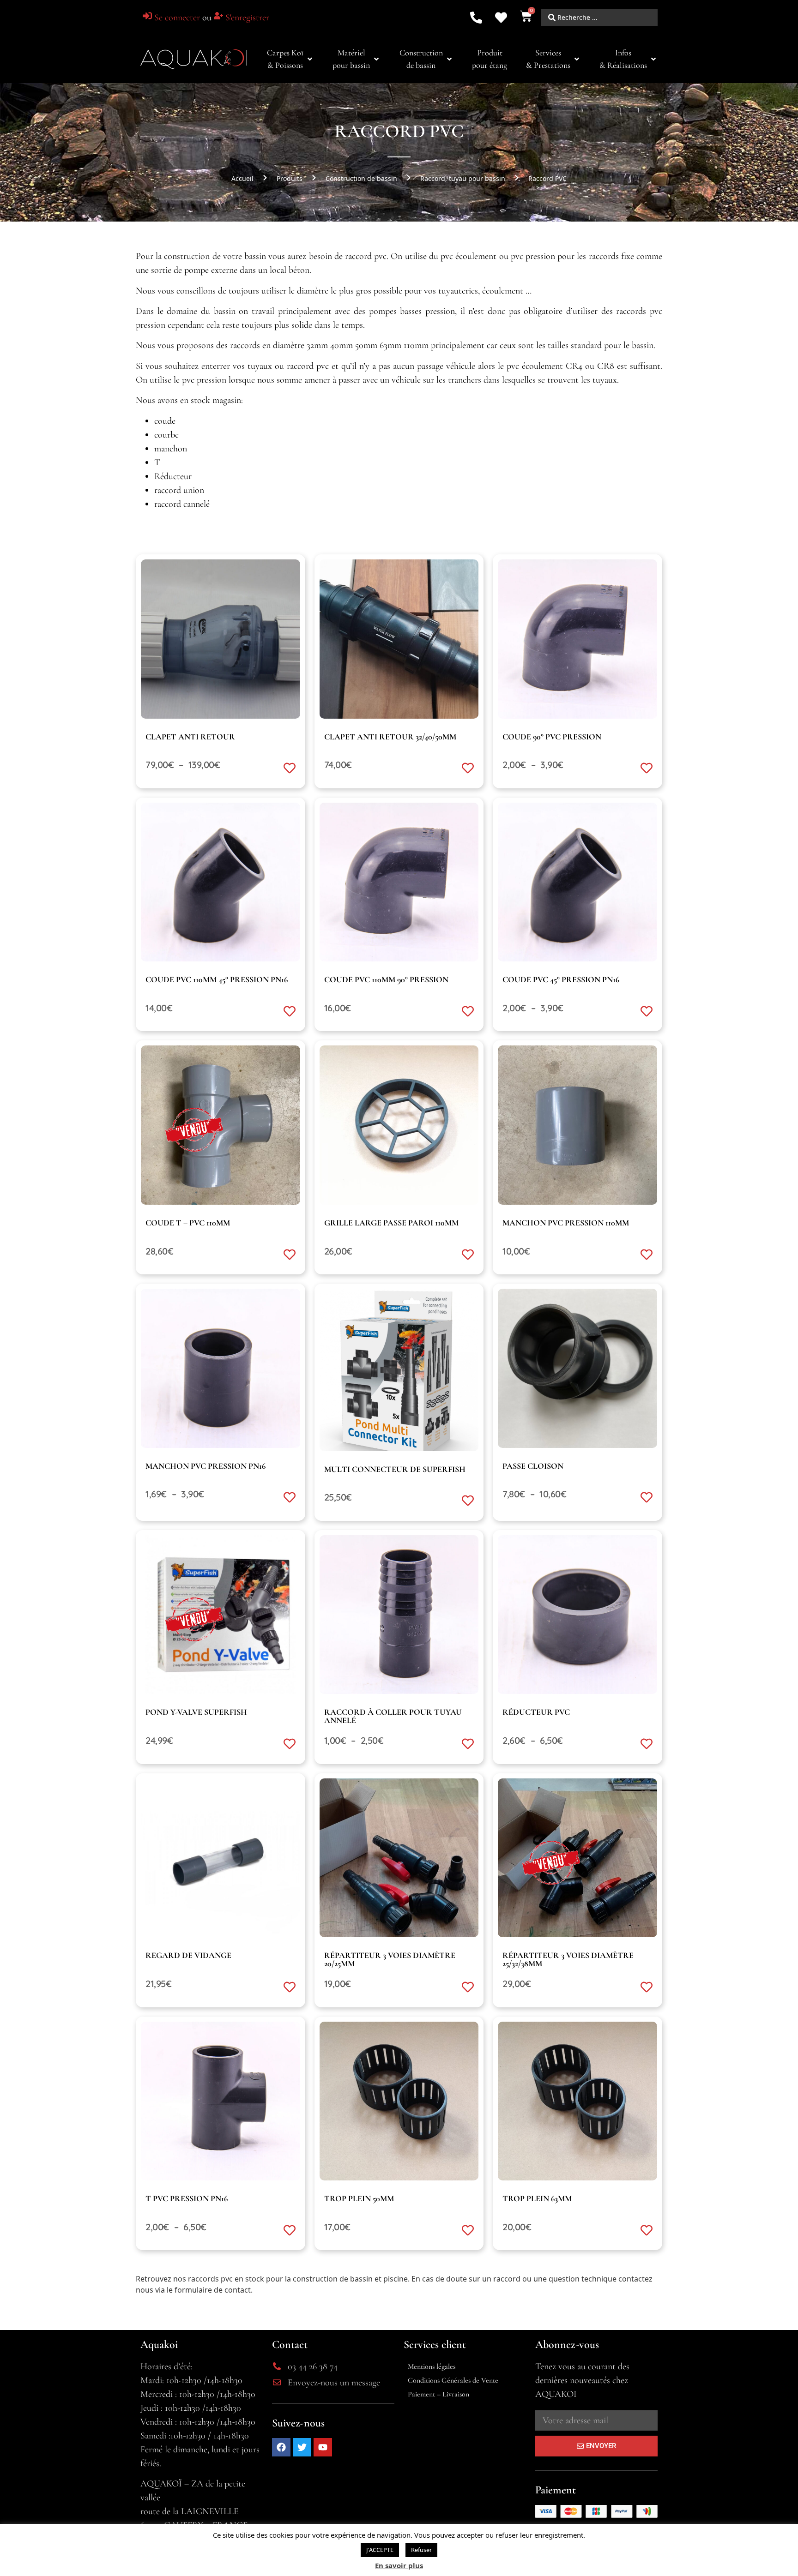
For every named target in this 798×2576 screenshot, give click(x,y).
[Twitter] (302, 2447)
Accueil (242, 178)
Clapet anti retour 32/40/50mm (390, 737)
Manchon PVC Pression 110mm (566, 1223)
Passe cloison (533, 1466)
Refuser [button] (421, 2550)
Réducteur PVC (536, 1712)
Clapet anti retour (190, 737)
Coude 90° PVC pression (552, 737)
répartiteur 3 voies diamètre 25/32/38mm (568, 1959)
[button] (290, 59)
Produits (290, 178)
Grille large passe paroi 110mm (391, 1223)
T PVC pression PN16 (187, 2198)
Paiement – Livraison (438, 2394)
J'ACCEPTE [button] (380, 2550)
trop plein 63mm (537, 2198)
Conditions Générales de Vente (453, 2380)
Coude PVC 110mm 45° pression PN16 (217, 979)
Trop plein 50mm (359, 2198)
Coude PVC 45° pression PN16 (561, 979)
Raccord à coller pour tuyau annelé (393, 1716)
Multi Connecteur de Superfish (395, 1469)
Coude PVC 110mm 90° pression (386, 979)
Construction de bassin (361, 178)
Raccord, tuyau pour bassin (463, 178)
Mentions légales (432, 2366)
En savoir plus (399, 2565)
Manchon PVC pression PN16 (206, 1466)
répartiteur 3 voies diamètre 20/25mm (390, 1959)
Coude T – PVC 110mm (188, 1223)
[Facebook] (281, 2447)
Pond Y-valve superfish (196, 1712)
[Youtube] (323, 2447)
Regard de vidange (188, 1955)
